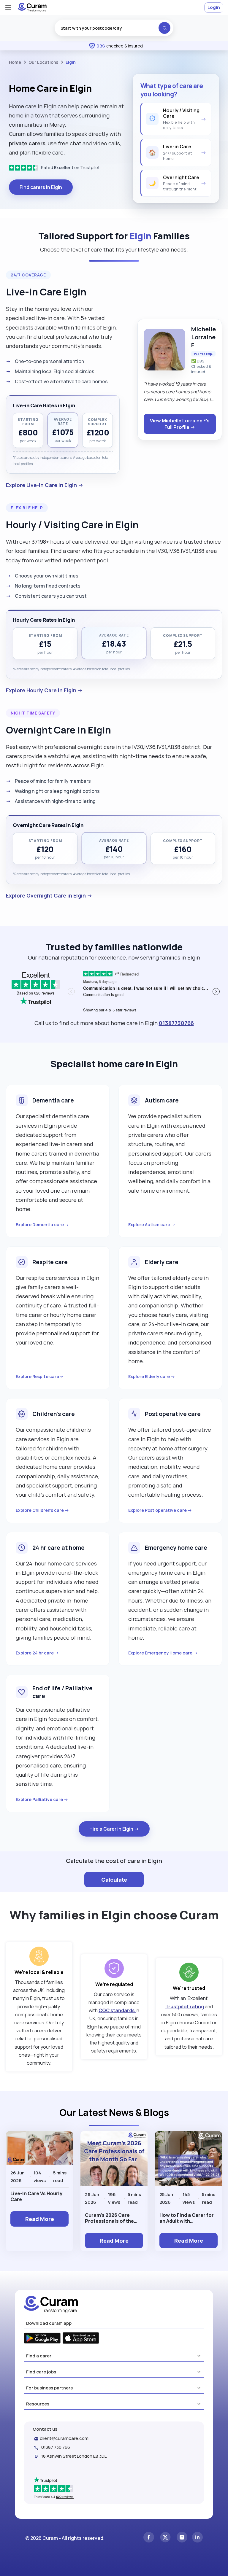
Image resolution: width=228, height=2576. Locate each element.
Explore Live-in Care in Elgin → (45, 485)
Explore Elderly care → (152, 1376)
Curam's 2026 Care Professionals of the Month (109, 2218)
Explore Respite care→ (40, 1376)
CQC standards (117, 2010)
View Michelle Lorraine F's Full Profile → (180, 424)
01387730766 (176, 1023)
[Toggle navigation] (8, 7)
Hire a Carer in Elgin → (114, 1829)
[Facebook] (149, 2538)
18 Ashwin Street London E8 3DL (74, 2456)
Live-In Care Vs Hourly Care (36, 2196)
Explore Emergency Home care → (163, 1653)
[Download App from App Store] (81, 2339)
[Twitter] (165, 2538)
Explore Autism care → (152, 1225)
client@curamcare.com (64, 2438)
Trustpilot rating (185, 2007)
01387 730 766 (56, 2447)
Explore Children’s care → (42, 1510)
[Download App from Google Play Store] (42, 2339)
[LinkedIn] (197, 2538)
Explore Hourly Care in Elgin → (44, 690)
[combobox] (114, 28)
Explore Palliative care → (42, 1799)
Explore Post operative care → (160, 1510)
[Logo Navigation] (32, 10)
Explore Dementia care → (42, 1225)
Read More (40, 2219)
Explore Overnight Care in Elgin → (49, 895)
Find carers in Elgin (41, 187)
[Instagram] (182, 2538)
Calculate (114, 1880)
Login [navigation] (214, 7)
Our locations (43, 62)
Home (15, 62)
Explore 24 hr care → (37, 1653)
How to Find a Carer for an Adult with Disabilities (187, 2218)
